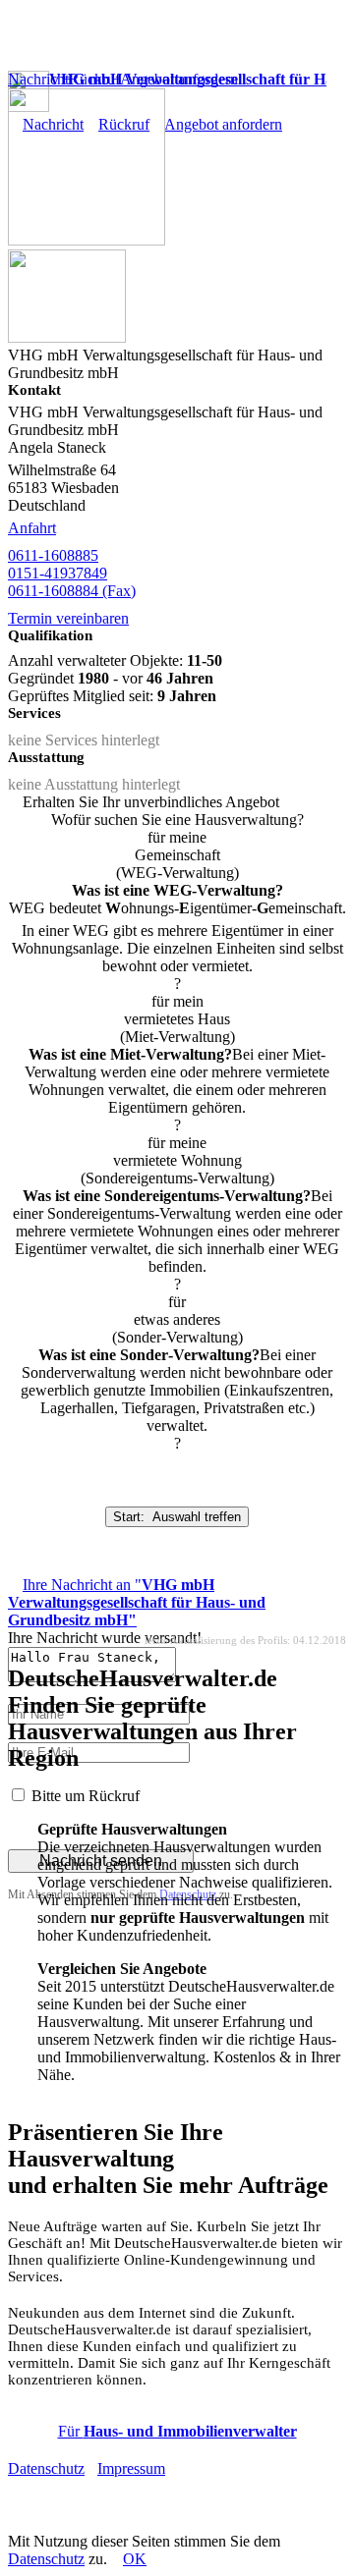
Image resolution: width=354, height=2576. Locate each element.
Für (177, 2431)
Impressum (131, 2468)
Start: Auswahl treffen (177, 1517)
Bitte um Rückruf (86, 1796)
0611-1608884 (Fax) (72, 591)
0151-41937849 (58, 573)
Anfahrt (32, 528)
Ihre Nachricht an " (137, 1602)
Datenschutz (46, 2468)
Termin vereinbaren (68, 618)
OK (135, 2559)
